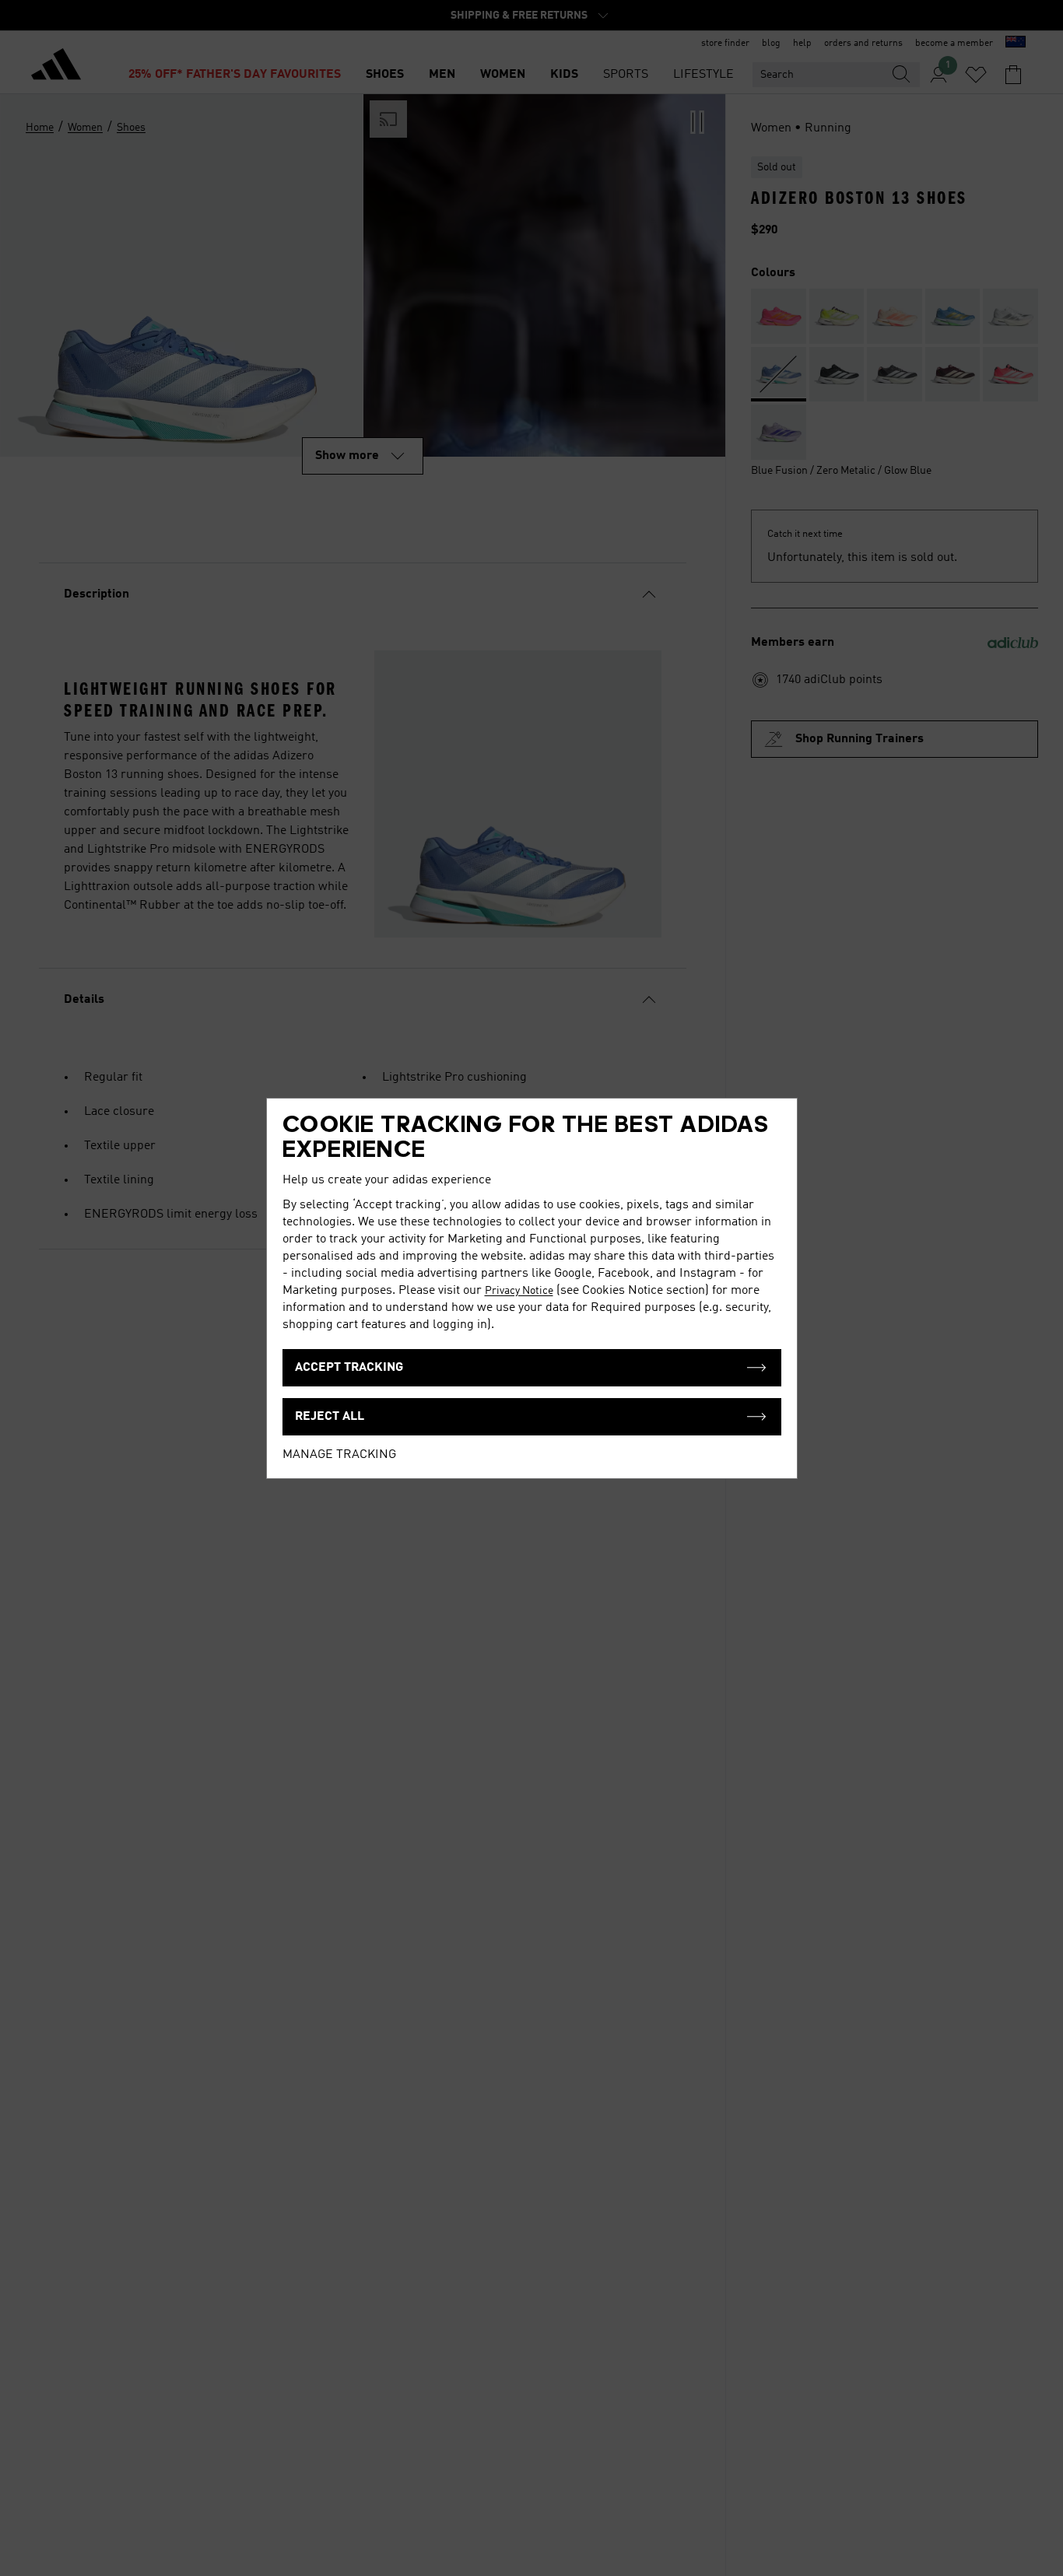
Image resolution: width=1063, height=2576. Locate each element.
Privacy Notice (519, 1291)
